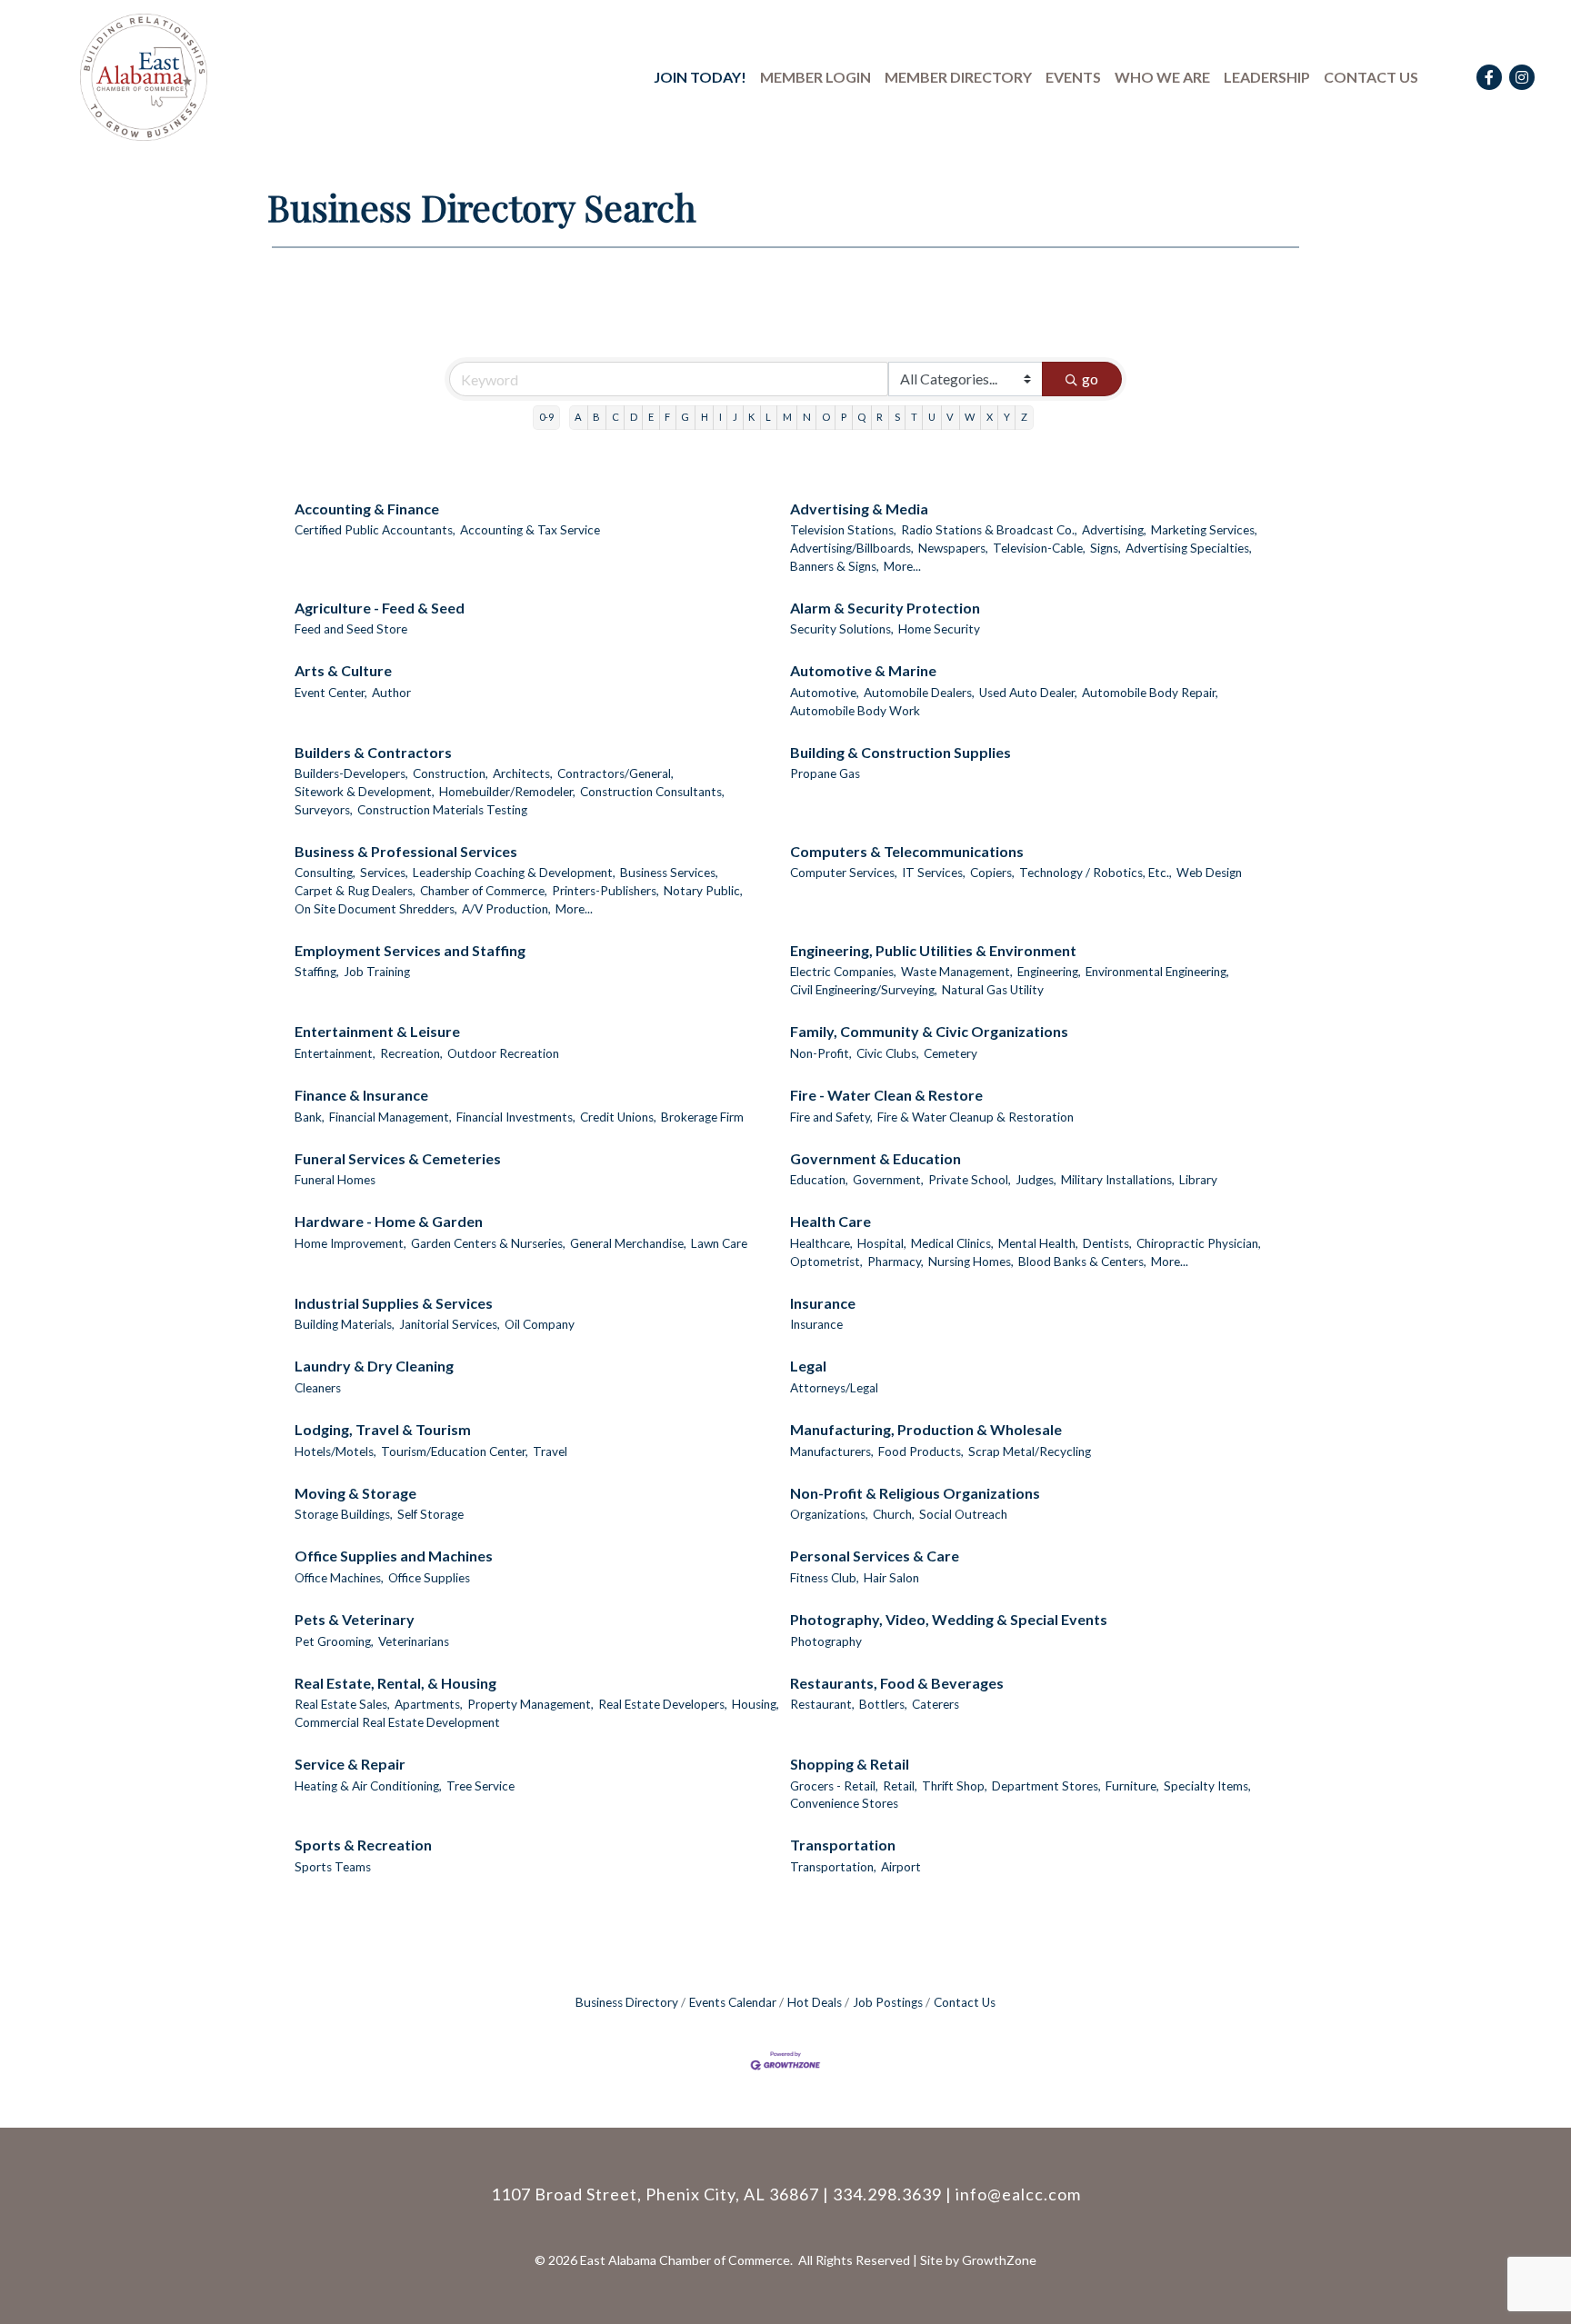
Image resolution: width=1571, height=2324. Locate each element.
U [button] (932, 417)
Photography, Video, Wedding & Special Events (949, 1619)
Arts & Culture (343, 670)
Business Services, (669, 873)
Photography (826, 1641)
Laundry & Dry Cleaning (374, 1366)
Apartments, (429, 1704)
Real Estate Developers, (663, 1704)
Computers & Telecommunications (907, 851)
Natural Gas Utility (993, 990)
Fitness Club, (825, 1578)
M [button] (787, 417)
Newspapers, (953, 548)
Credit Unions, (618, 1117)
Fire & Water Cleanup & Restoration (976, 1117)
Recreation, (411, 1053)
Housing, (755, 1704)
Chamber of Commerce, (484, 891)
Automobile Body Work (855, 711)
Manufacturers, (832, 1451)
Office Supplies (429, 1578)
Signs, (1106, 548)
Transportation (843, 1845)
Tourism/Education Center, (455, 1451)
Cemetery (951, 1053)
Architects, (523, 773)
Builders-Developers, (351, 773)
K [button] (751, 417)
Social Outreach (963, 1514)
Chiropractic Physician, (1199, 1243)
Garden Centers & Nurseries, (488, 1243)
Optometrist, (826, 1262)
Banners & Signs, (835, 566)
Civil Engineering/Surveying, (864, 990)
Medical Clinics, (952, 1243)
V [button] (950, 417)
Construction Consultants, (652, 792)
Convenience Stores (844, 1803)
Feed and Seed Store (351, 629)
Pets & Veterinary (355, 1619)
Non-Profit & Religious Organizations (915, 1493)
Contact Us (1371, 77)
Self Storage (430, 1514)
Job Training (377, 972)
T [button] (914, 417)
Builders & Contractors (373, 752)
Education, (819, 1180)
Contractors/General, (615, 773)
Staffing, (317, 972)
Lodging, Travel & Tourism (383, 1429)
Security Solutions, (842, 629)
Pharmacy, (896, 1262)
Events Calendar (733, 2002)
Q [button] (861, 417)
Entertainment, (335, 1053)
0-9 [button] (546, 417)
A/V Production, (506, 909)
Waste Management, (957, 972)
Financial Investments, (516, 1117)
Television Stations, (843, 530)
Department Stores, (1046, 1786)
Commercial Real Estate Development (397, 1722)
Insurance (823, 1303)
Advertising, (1114, 530)
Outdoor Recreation (503, 1053)
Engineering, (1049, 972)
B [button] (596, 417)
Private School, (970, 1180)
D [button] (634, 417)
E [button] (651, 417)
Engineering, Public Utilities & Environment (933, 950)
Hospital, (882, 1243)
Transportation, (833, 1867)
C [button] (615, 417)
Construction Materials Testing (442, 810)
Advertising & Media (859, 509)
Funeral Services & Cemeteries (398, 1158)
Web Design (1209, 873)
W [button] (970, 417)
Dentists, (1107, 1243)
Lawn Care (719, 1243)
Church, (894, 1514)
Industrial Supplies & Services (394, 1303)
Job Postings (888, 2002)
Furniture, (1132, 1786)
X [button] (990, 417)
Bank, (310, 1117)
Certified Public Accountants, (375, 530)
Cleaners (318, 1388)
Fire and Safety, (831, 1117)
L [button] (768, 417)
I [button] (720, 417)
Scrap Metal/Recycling (1030, 1451)
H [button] (705, 417)
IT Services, (934, 873)
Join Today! (700, 77)
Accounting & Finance (367, 509)
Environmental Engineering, (1157, 972)
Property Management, (530, 1704)
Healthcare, (821, 1243)
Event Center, (331, 693)
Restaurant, (822, 1704)
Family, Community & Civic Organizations (929, 1031)
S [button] (897, 417)
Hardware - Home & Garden (389, 1221)
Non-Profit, (821, 1053)
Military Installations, (1118, 1180)
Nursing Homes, (971, 1262)
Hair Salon (891, 1578)
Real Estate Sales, (342, 1704)
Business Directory (627, 2002)
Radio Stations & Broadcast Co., (989, 530)
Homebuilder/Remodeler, (507, 792)
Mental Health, (1038, 1243)
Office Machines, (339, 1578)
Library (1198, 1180)
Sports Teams (333, 1867)
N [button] (807, 417)
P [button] (844, 417)
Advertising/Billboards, (852, 548)
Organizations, (829, 1514)
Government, (888, 1180)
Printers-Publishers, (605, 891)
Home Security (939, 629)
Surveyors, (324, 810)
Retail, (900, 1786)
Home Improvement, (350, 1243)
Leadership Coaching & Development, (514, 873)
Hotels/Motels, (335, 1451)
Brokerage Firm (702, 1117)
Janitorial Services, (450, 1324)
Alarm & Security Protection (885, 608)
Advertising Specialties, (1189, 548)
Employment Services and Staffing (410, 950)
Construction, (450, 773)
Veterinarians (414, 1641)
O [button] (826, 417)
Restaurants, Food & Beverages (897, 1683)
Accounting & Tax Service (530, 530)
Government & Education (876, 1158)
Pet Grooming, (334, 1641)
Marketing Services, (1204, 530)
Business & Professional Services (406, 851)
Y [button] (1007, 417)
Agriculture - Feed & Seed (380, 608)
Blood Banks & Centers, (1082, 1262)
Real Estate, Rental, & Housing (395, 1683)
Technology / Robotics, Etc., (1096, 873)
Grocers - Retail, (834, 1786)
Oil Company (540, 1324)
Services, (384, 873)
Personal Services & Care (875, 1556)
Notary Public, (703, 891)
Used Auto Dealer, (1028, 693)
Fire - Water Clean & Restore (886, 1095)
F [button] (667, 417)
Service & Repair (350, 1764)
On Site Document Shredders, (376, 909)
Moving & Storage (355, 1493)
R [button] (880, 417)
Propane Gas (825, 773)
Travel (550, 1451)
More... (902, 566)
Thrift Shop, (955, 1786)
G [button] (685, 417)
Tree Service (480, 1786)
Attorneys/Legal (834, 1388)
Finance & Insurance (361, 1095)
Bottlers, (883, 1704)
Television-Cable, (1039, 548)
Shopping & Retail (850, 1764)
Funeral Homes (335, 1180)
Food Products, (921, 1451)
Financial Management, (390, 1117)
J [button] (735, 417)
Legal (808, 1366)
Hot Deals (815, 2002)
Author (391, 693)
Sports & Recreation (363, 1845)
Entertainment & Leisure (377, 1031)
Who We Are (1162, 77)
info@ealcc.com (1018, 2194)
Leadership (1267, 77)
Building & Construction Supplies (901, 752)
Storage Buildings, (344, 1514)
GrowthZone (999, 2260)
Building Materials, (345, 1324)
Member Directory (958, 77)
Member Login (816, 77)
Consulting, (325, 873)
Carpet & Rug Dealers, (355, 891)
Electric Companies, (843, 972)
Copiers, (992, 873)
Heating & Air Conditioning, (368, 1786)
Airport (901, 1867)
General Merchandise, (628, 1243)
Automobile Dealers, (919, 693)
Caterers (936, 1704)
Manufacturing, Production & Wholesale (926, 1429)
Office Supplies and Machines (394, 1556)
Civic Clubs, (888, 1053)
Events (1073, 77)
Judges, (1036, 1180)
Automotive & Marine (863, 670)
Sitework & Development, (365, 792)
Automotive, (825, 693)
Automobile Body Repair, (1150, 693)
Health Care (831, 1221)
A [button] (578, 417)
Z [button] (1024, 417)
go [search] (1090, 379)
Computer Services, (844, 873)
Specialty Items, (1207, 1786)
